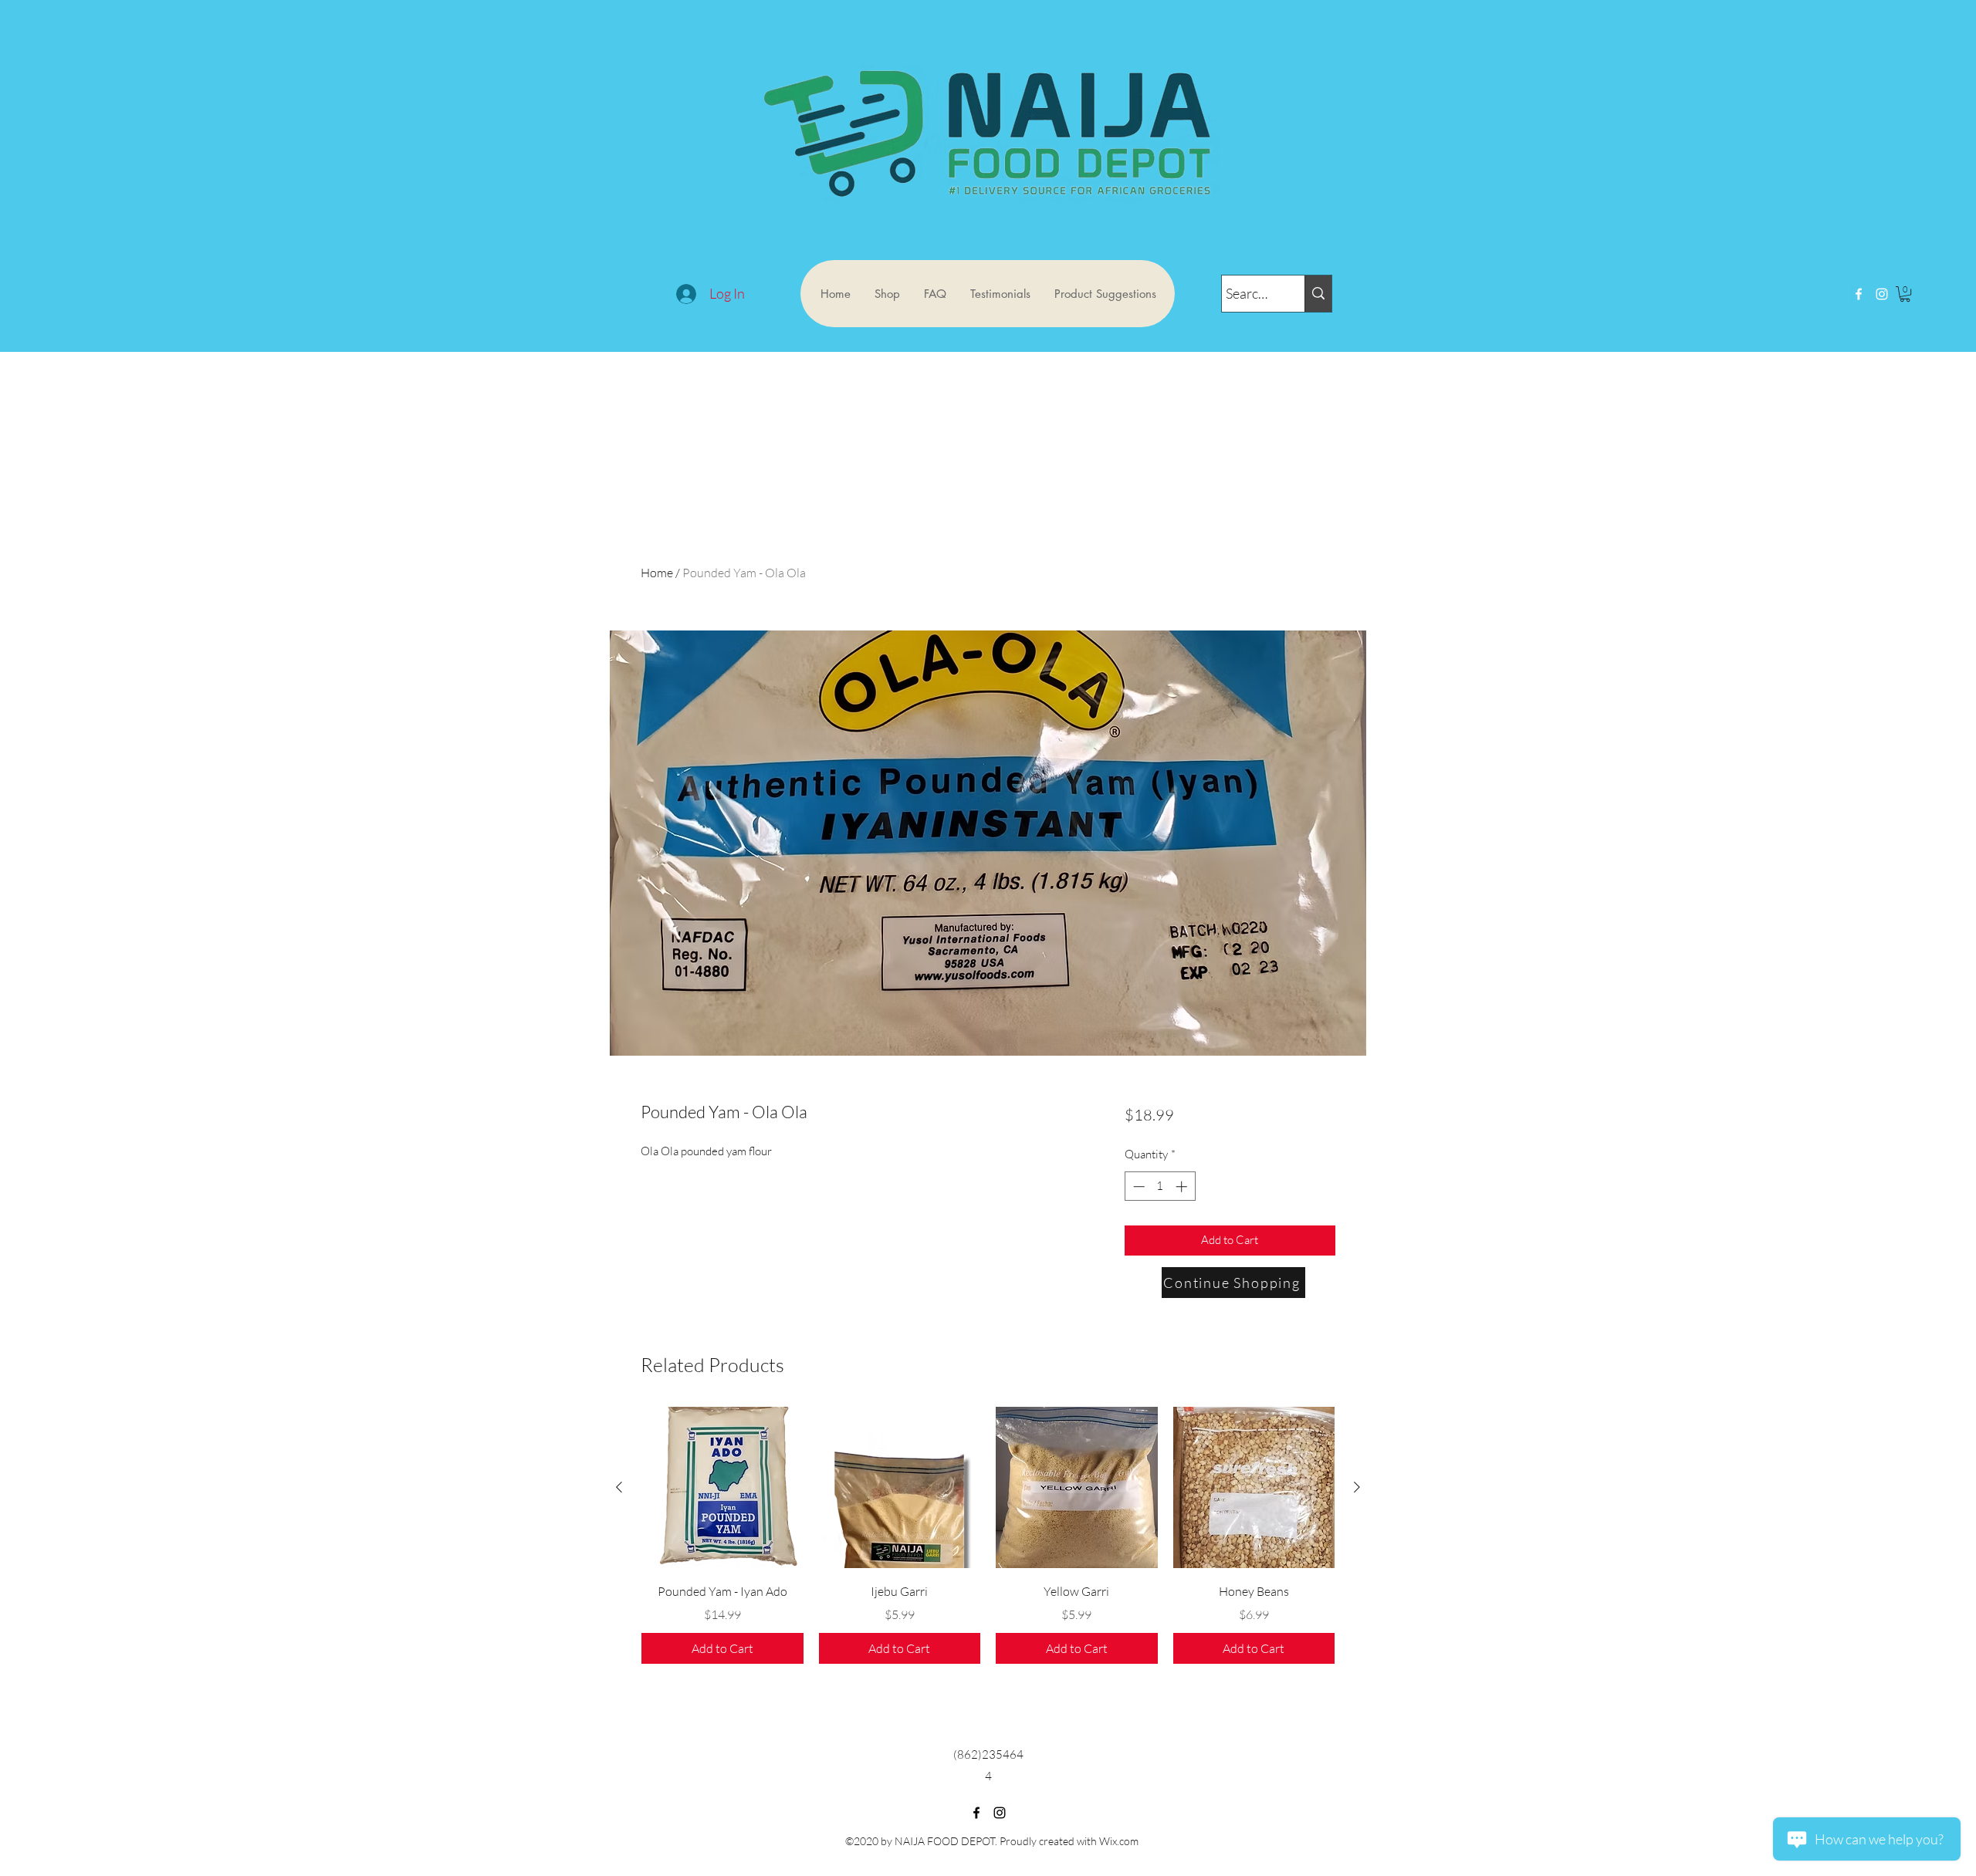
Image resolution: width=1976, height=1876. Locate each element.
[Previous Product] (619, 1487)
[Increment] (1183, 1186)
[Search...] (1318, 294)
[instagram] (1882, 294)
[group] (988, 1536)
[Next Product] (1357, 1487)
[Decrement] (1137, 1186)
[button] (1905, 294)
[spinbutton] (1160, 1186)
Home (657, 573)
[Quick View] (722, 1488)
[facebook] (1859, 294)
